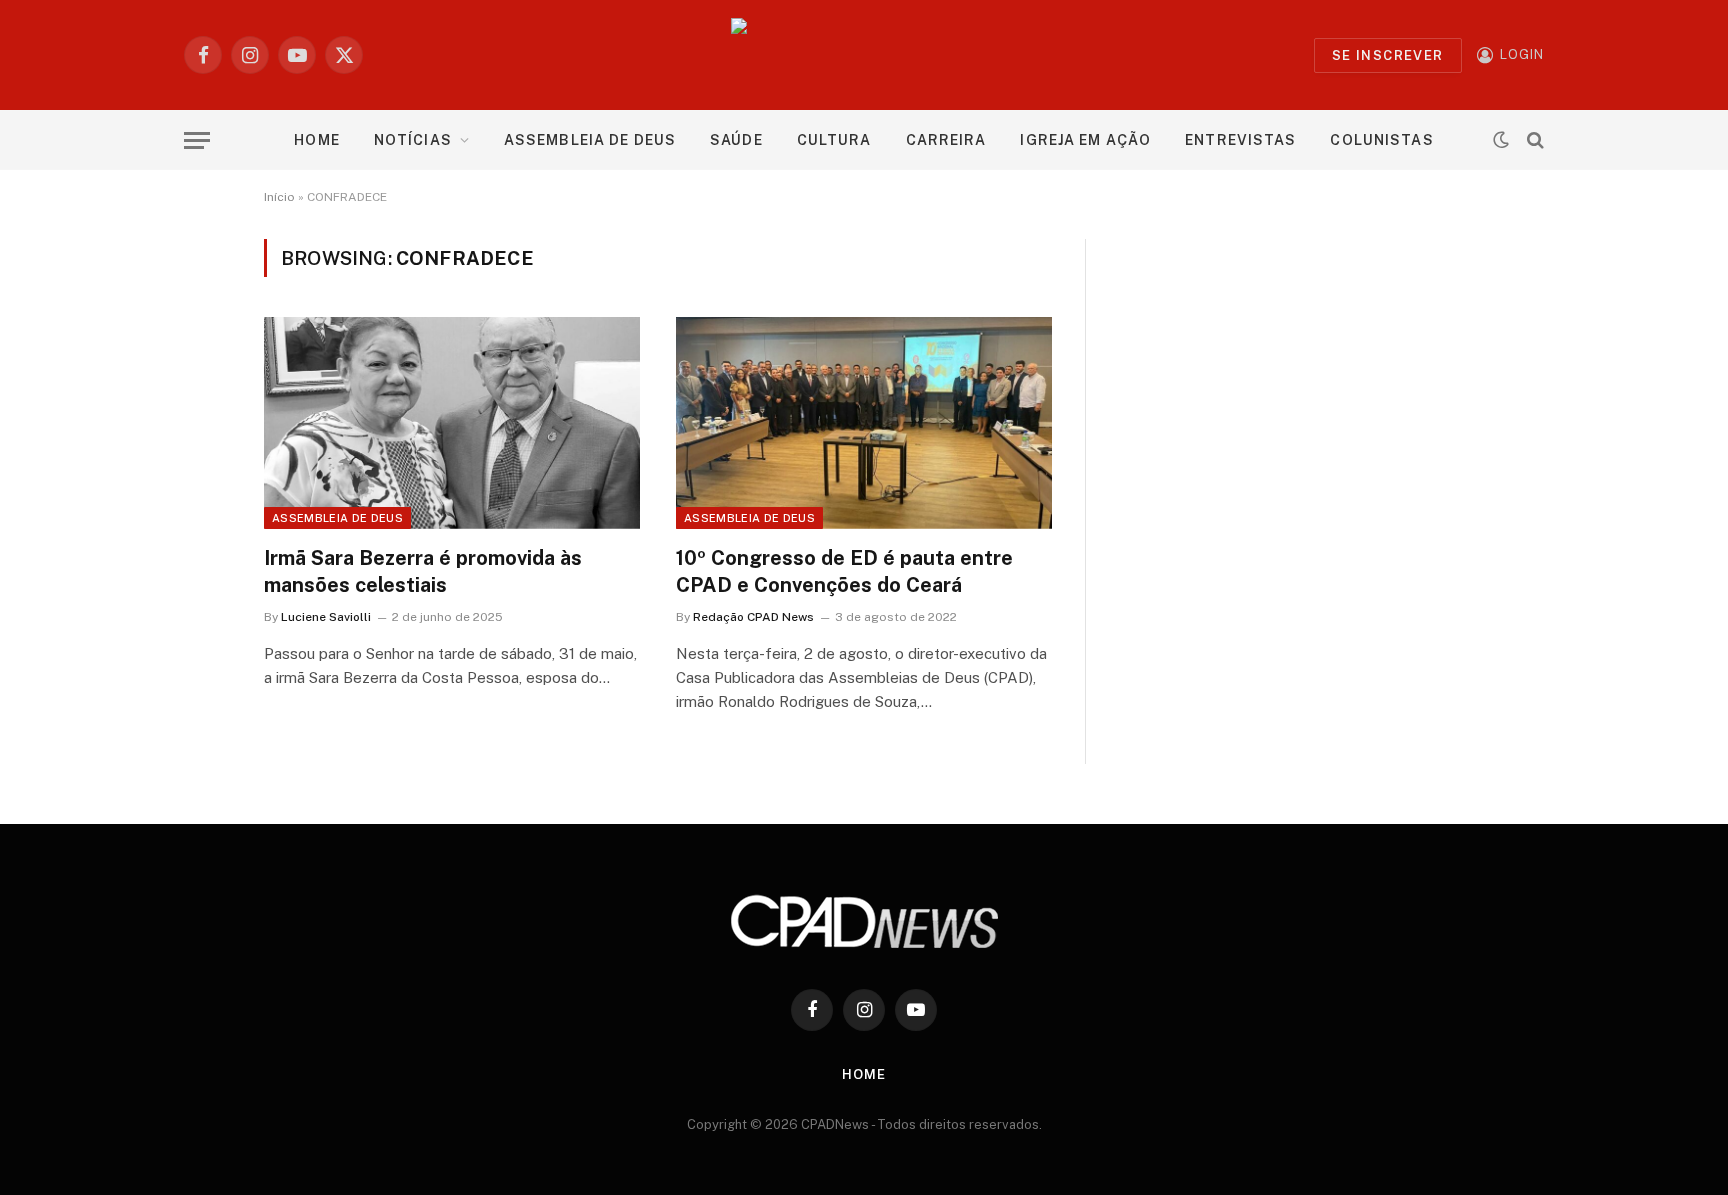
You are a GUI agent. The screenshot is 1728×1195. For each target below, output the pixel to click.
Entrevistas (1240, 140)
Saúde (736, 140)
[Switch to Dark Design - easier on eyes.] (1501, 140)
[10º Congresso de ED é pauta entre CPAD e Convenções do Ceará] (864, 423)
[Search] (1533, 140)
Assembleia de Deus (590, 140)
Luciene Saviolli (326, 617)
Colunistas (1381, 140)
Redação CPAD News (753, 617)
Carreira (946, 140)
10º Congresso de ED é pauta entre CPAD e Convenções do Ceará (844, 571)
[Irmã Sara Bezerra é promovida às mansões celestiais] (452, 423)
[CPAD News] (864, 55)
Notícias (413, 140)
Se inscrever (1388, 55)
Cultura (834, 140)
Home (316, 140)
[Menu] (197, 140)
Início (279, 197)
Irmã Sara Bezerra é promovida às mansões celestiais (423, 571)
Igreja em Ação (1085, 140)
